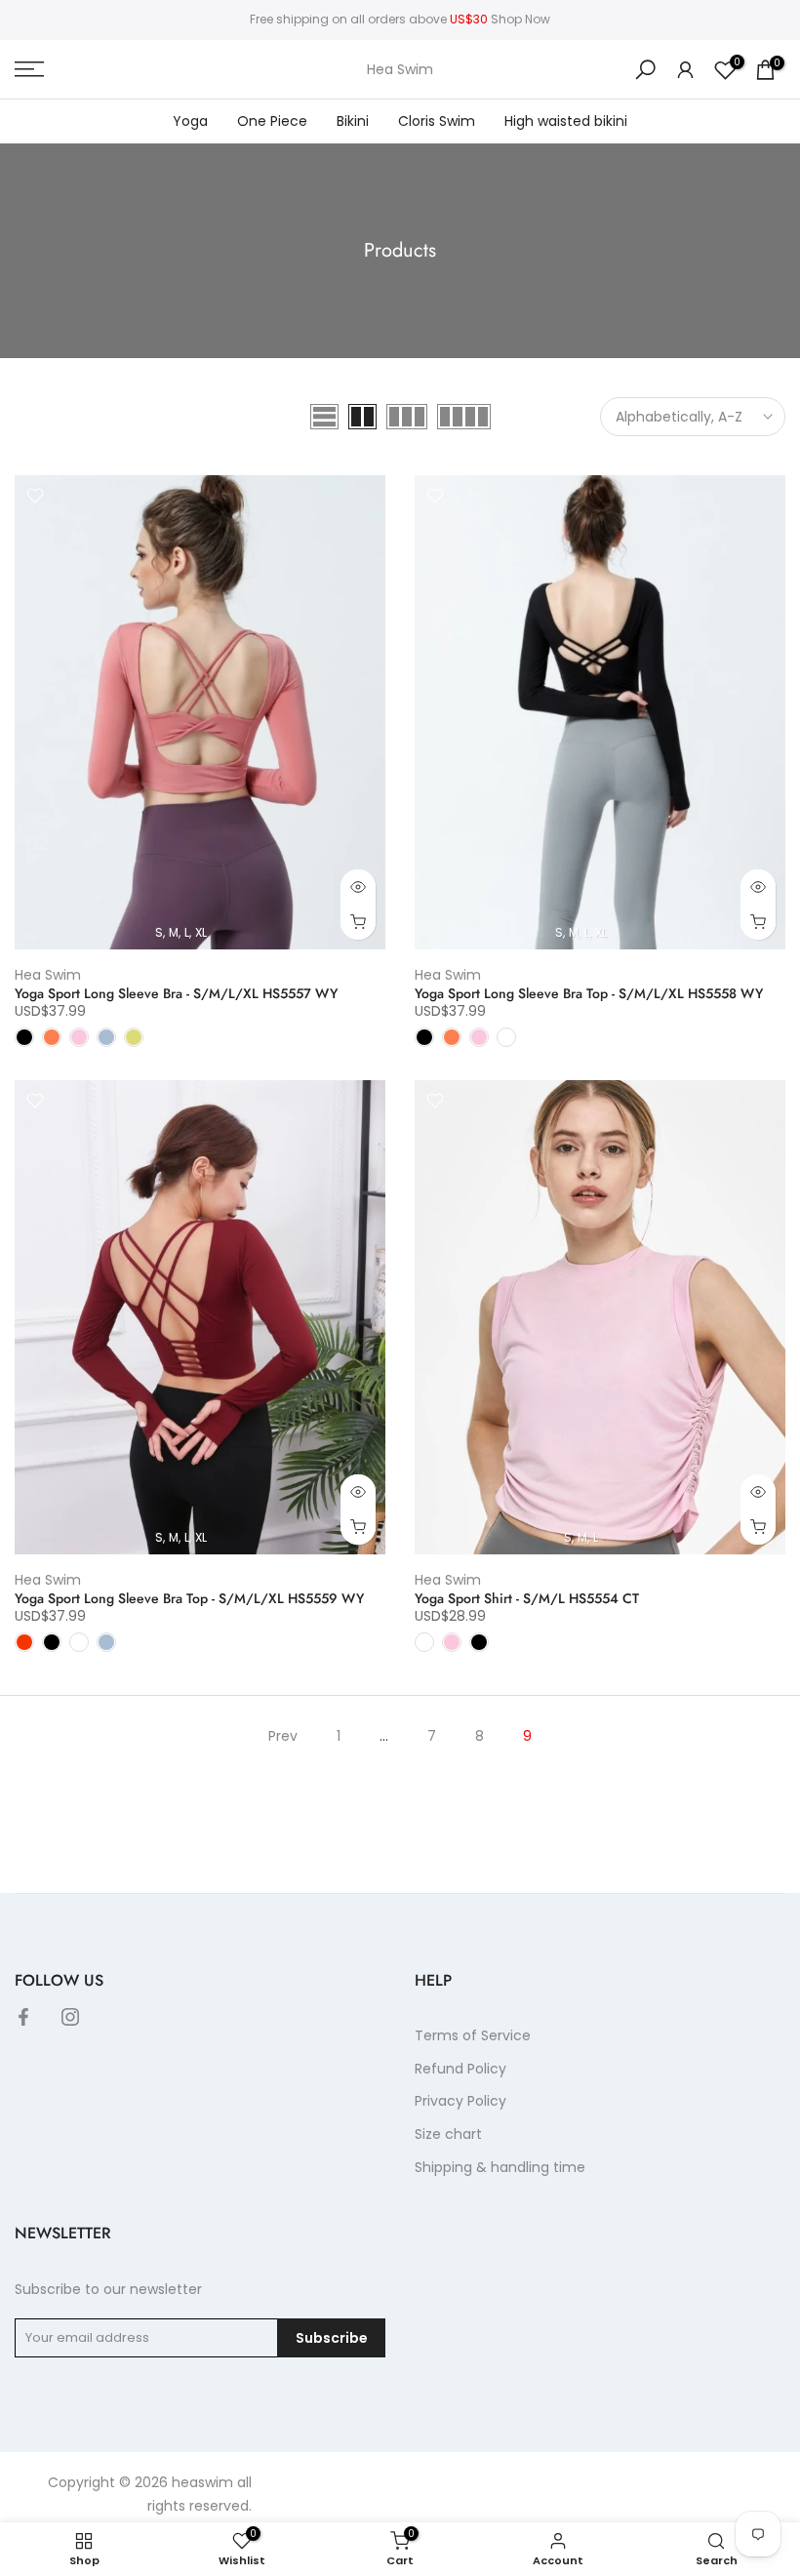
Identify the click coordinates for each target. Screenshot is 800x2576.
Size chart (448, 2134)
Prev (283, 1736)
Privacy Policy (460, 2101)
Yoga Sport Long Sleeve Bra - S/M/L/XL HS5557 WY (176, 993)
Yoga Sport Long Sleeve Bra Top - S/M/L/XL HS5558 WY (589, 993)
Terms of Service (473, 2035)
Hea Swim (400, 69)
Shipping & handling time (500, 2167)
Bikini (353, 121)
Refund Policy (460, 2069)
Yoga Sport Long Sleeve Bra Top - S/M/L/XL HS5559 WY (189, 1598)
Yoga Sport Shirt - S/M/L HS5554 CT (527, 1598)
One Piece (272, 121)
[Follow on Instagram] (70, 2017)
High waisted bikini (566, 121)
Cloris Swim (437, 121)
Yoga (190, 121)
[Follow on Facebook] (23, 2017)
